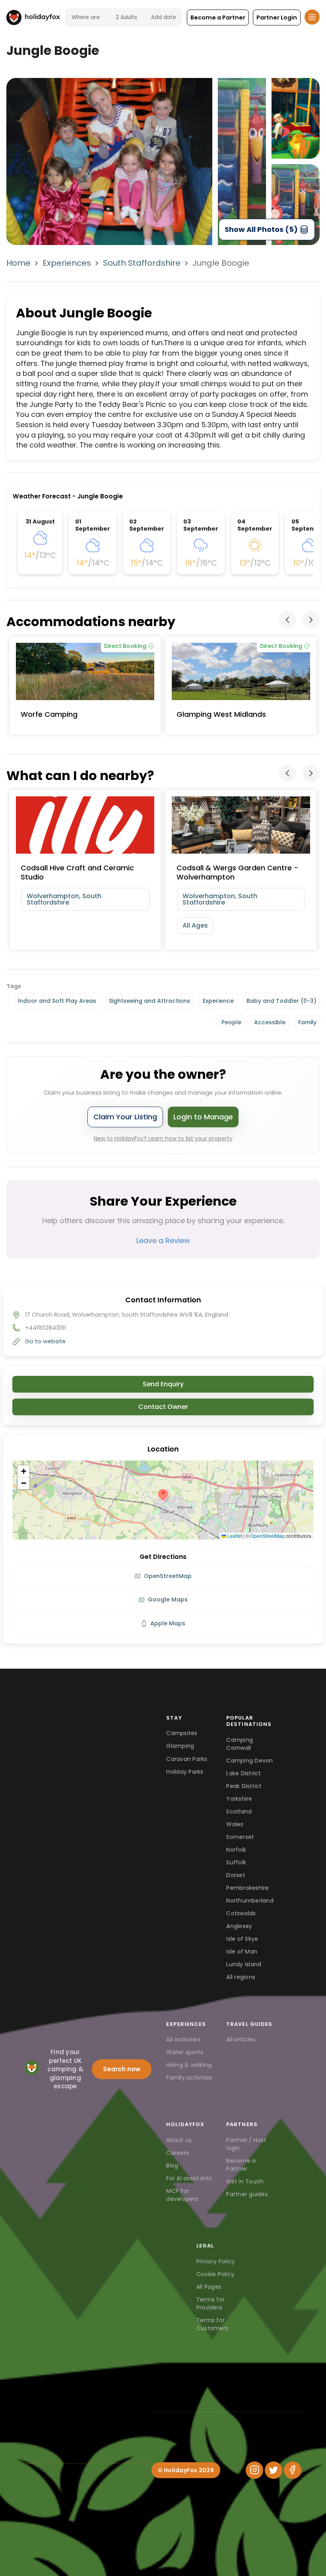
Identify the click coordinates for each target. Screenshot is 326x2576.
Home (18, 263)
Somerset (240, 1837)
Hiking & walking (189, 2065)
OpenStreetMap (268, 1536)
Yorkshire (239, 1799)
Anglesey (239, 1926)
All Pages (209, 2287)
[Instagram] (254, 2470)
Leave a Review (163, 1240)
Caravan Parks (187, 1759)
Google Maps (168, 1599)
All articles (241, 2039)
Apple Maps (168, 1623)
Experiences (67, 263)
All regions (241, 1977)
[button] (218, 18)
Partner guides (247, 2194)
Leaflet (234, 1536)
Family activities (189, 2078)
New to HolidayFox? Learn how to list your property (163, 1138)
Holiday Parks (185, 1772)
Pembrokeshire (247, 1888)
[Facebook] (293, 2470)
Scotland (239, 1811)
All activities (183, 2039)
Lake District (244, 1773)
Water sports (185, 2052)
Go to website (45, 1341)
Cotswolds (241, 1913)
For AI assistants (189, 2178)
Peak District (244, 1786)
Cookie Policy (215, 2274)
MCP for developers (182, 2195)
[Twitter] (274, 2470)
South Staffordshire (142, 263)
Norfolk (236, 1850)
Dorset (236, 1875)
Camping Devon (249, 1761)
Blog (172, 2165)
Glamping (180, 1746)
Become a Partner (241, 2165)
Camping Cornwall (240, 1744)
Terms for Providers (211, 2304)
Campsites (182, 1733)
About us (179, 2140)
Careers (178, 2153)
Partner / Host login (246, 2144)
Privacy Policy (216, 2261)
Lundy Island (244, 1964)
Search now (122, 2069)
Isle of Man (242, 1951)
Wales (235, 1824)
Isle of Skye (242, 1939)
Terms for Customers (212, 2324)
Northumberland (250, 1901)
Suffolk (236, 1862)
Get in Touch (245, 2181)
